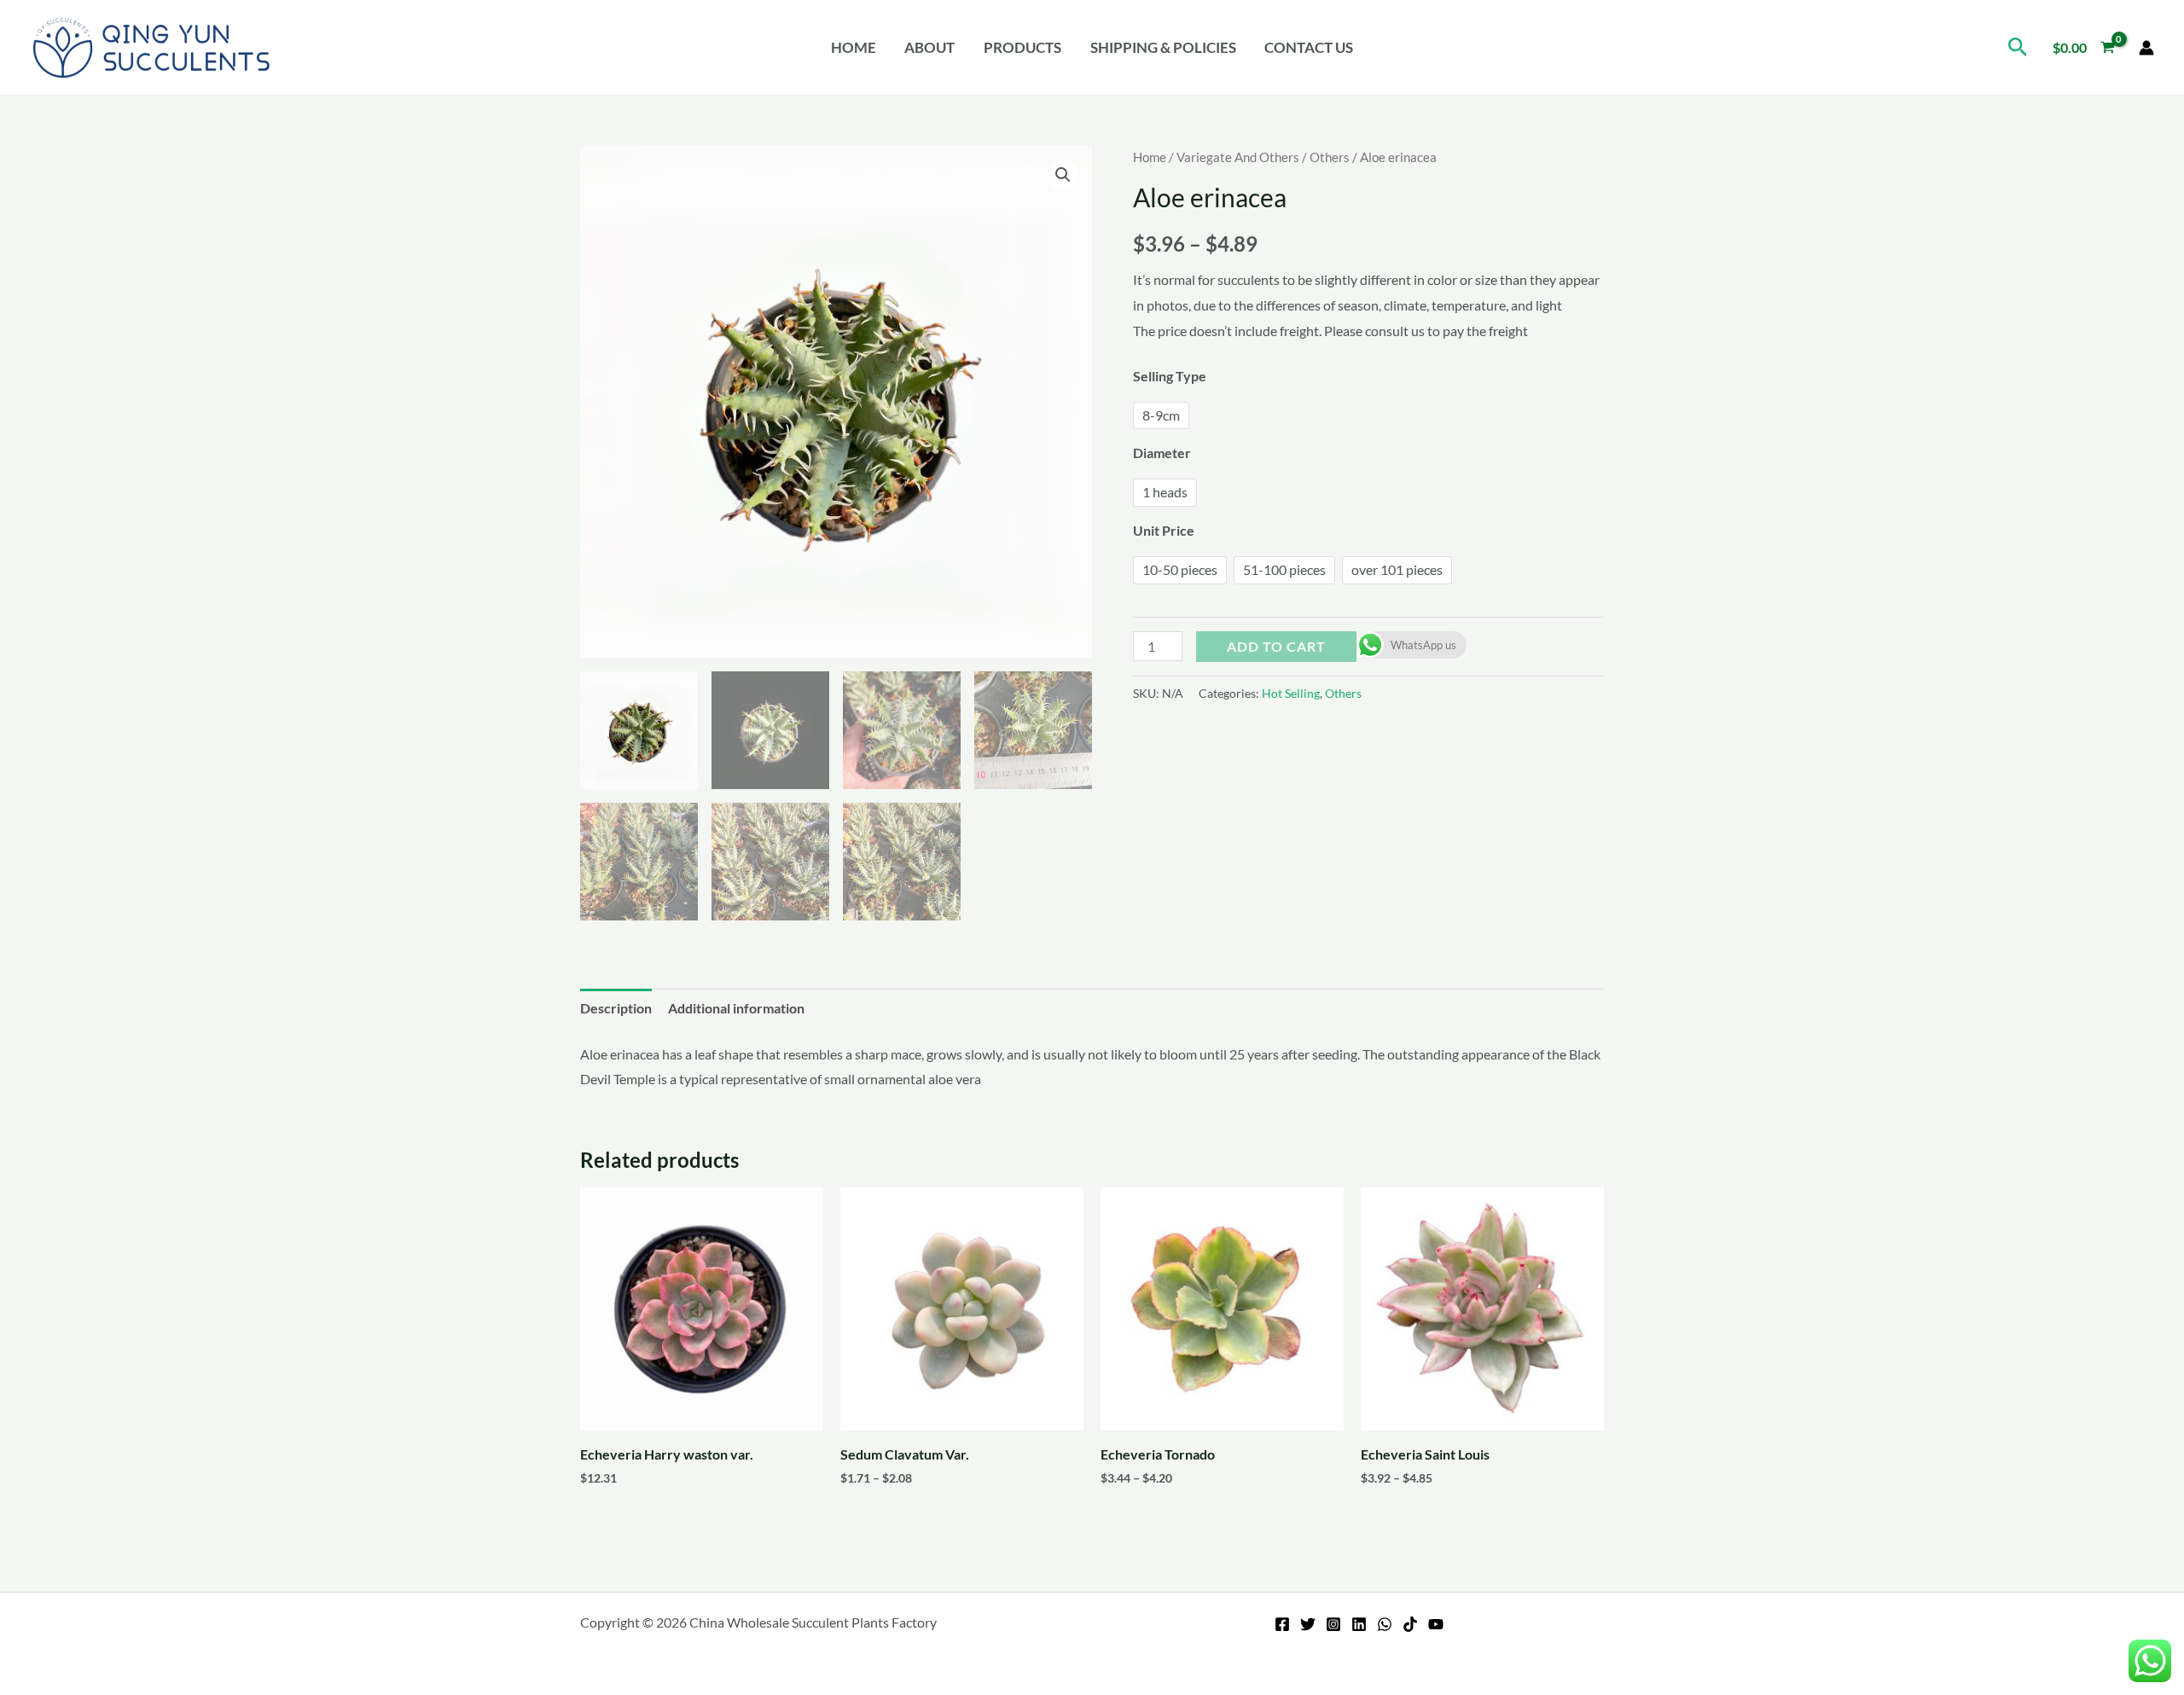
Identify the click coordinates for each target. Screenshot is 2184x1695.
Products (1022, 47)
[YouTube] (1436, 1624)
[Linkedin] (1359, 1624)
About (929, 47)
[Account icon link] (2146, 48)
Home (854, 47)
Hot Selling (1291, 693)
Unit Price (1164, 530)
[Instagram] (1333, 1624)
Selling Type (1170, 376)
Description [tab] (616, 1008)
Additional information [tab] (736, 1008)
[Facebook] (1282, 1624)
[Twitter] (1308, 1624)
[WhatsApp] (1385, 1624)
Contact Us (1309, 47)
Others (1330, 157)
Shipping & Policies (1163, 47)
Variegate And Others (1238, 157)
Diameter (1162, 453)
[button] (2018, 47)
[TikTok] (1410, 1624)
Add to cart (1276, 646)
